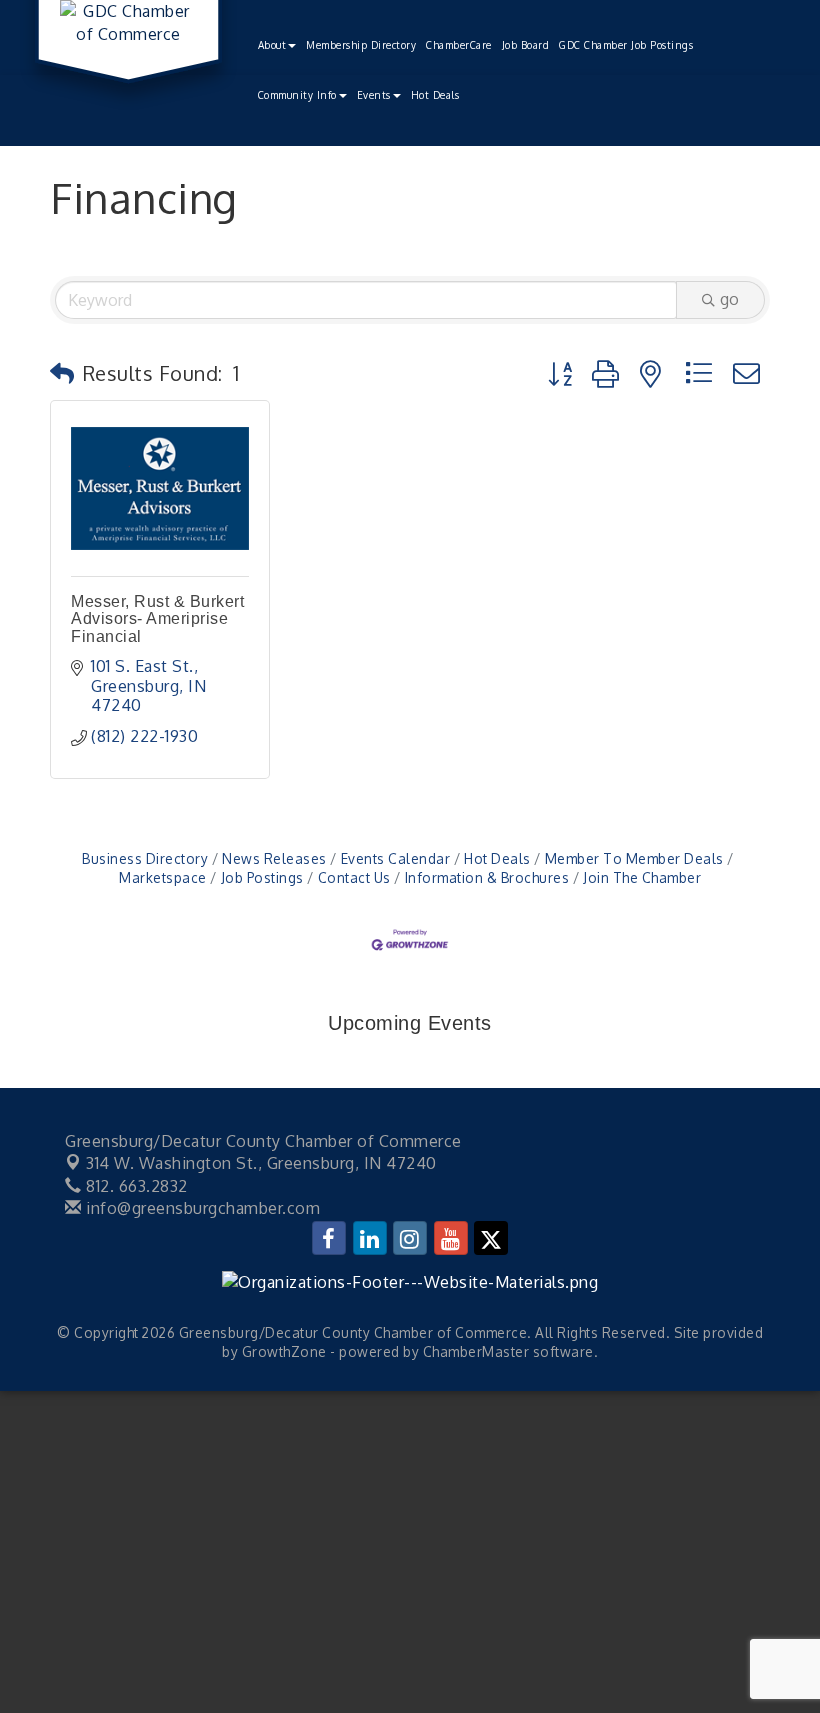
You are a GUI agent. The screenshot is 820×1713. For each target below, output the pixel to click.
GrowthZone (284, 1351)
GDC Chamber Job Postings (626, 45)
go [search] (729, 299)
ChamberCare (459, 45)
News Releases (274, 858)
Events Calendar (395, 858)
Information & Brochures (487, 877)
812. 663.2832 (135, 1186)
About (272, 45)
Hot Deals (435, 95)
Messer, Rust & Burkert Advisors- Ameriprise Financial (157, 619)
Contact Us (354, 877)
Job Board (526, 45)
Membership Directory (361, 45)
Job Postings (262, 877)
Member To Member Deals (634, 858)
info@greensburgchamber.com (201, 1208)
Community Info (297, 95)
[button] (62, 373)
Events (374, 95)
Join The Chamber (642, 877)
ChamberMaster (476, 1351)
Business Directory (145, 858)
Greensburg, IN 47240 (261, 1163)
